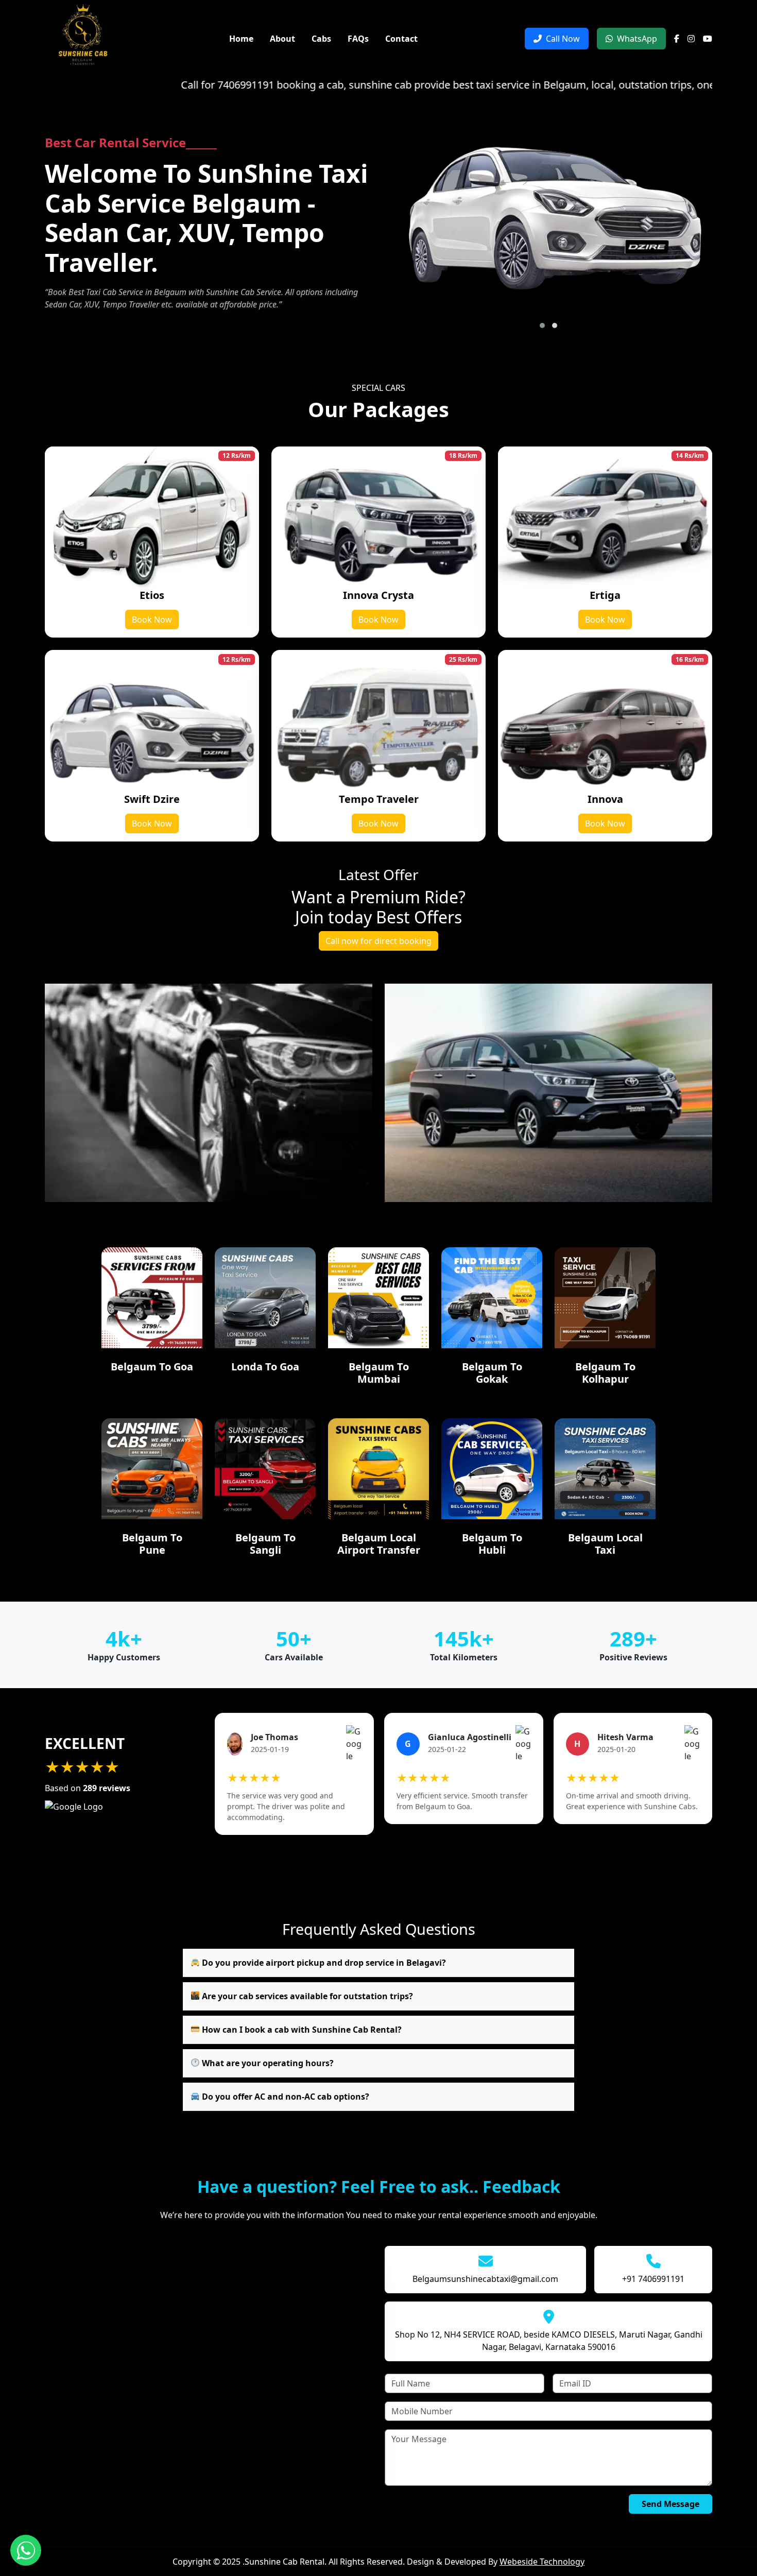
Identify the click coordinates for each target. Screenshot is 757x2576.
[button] (542, 325)
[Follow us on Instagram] (691, 39)
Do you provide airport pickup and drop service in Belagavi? (323, 1963)
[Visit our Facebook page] (677, 39)
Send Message (670, 2504)
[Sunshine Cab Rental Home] (83, 38)
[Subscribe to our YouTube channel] (708, 39)
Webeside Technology (542, 2562)
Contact (401, 39)
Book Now (152, 620)
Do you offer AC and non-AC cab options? (285, 2097)
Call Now (563, 39)
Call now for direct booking (378, 941)
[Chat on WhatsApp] (26, 2550)
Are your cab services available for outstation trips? (306, 1996)
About (282, 39)
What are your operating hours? (267, 2063)
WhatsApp (637, 39)
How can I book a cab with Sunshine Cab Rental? (301, 2030)
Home (241, 39)
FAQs (358, 39)
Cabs (321, 39)
